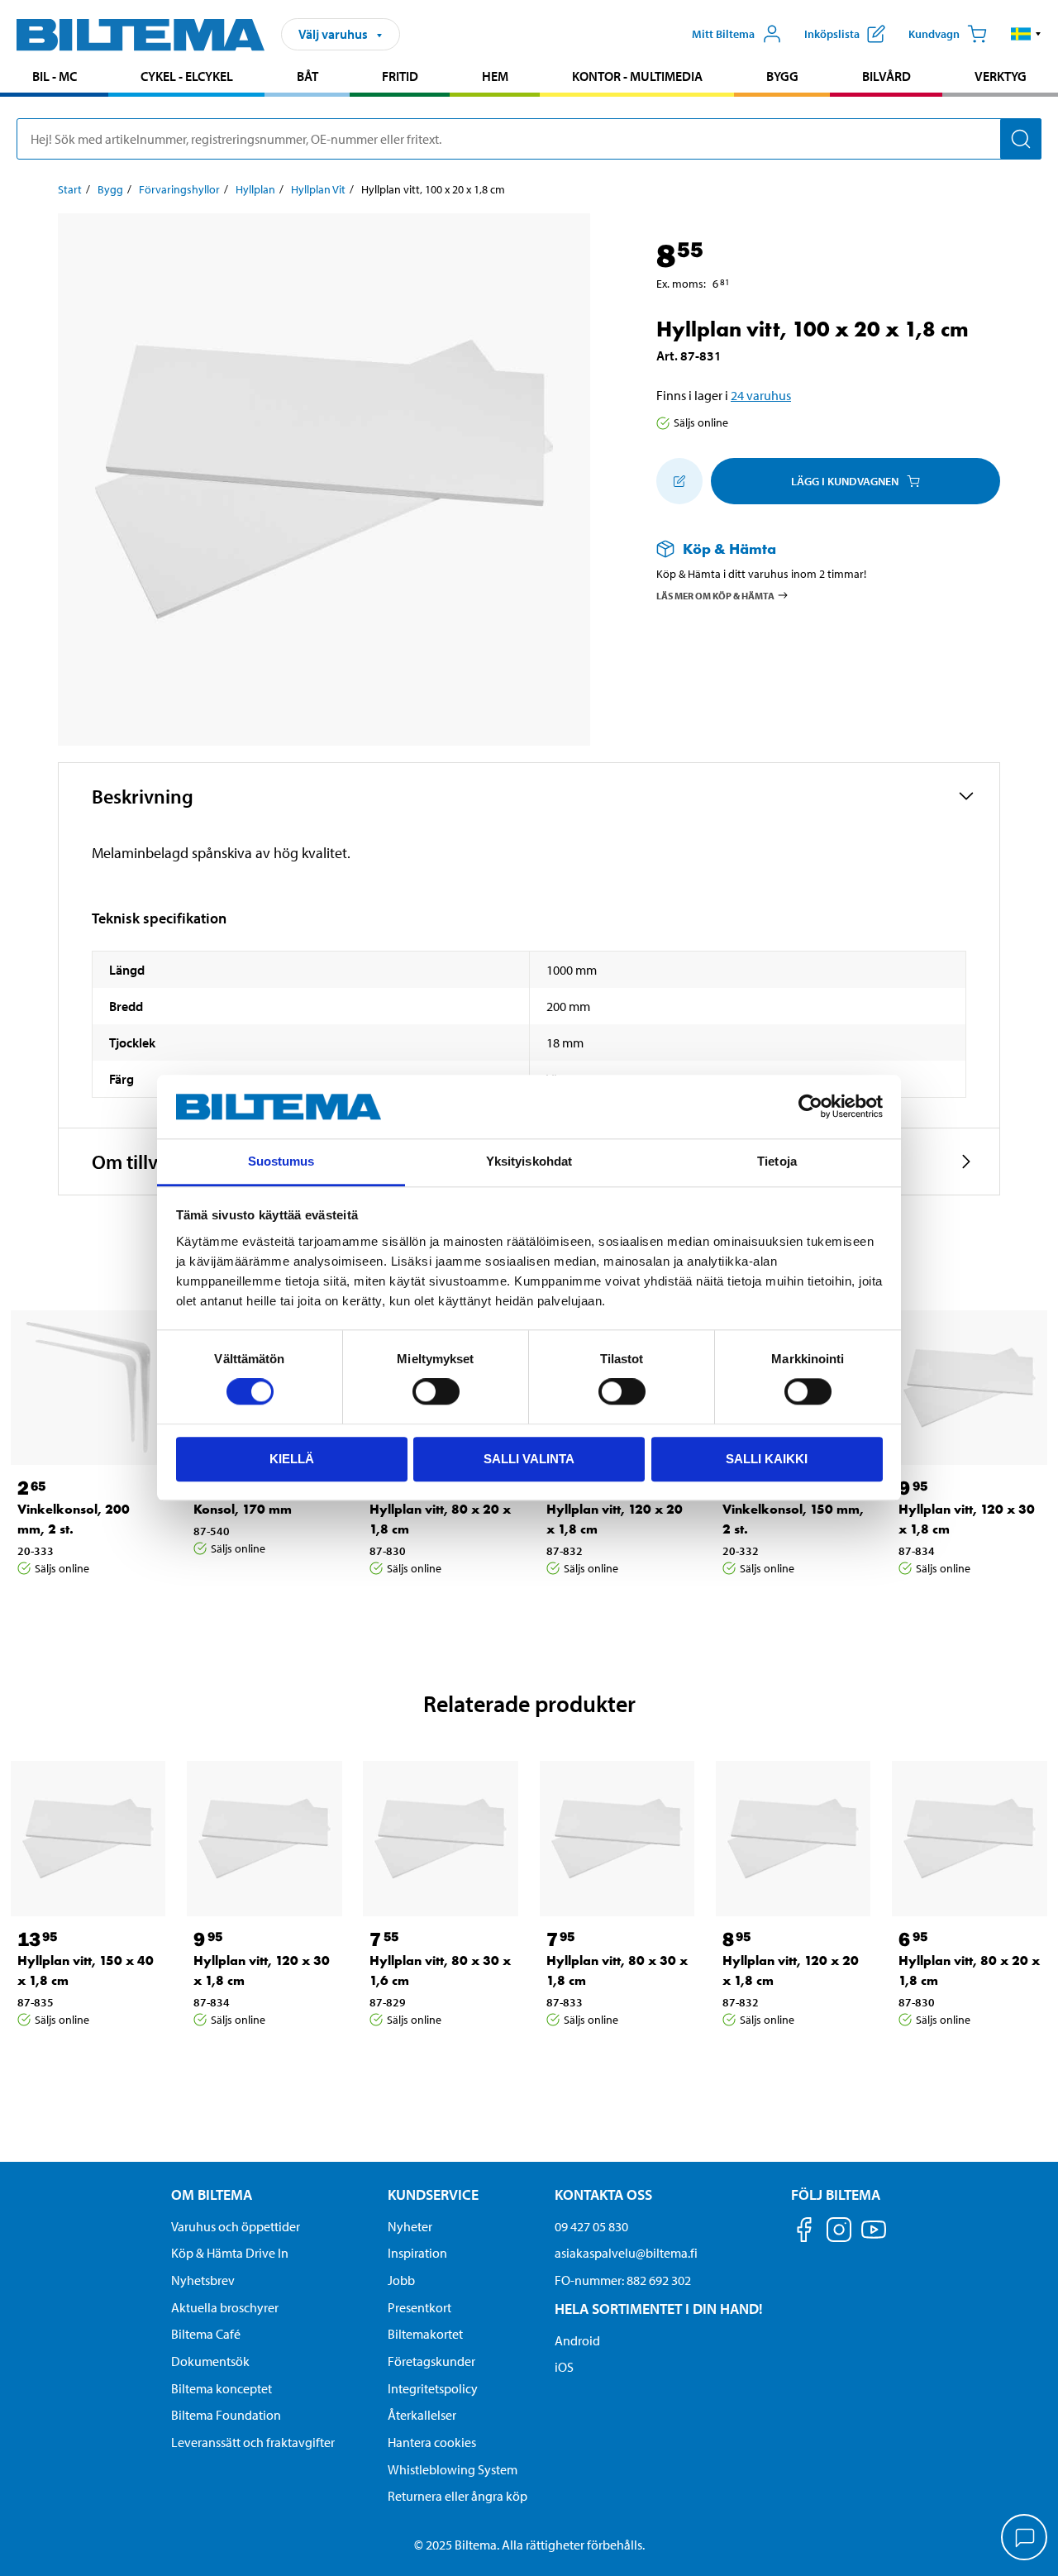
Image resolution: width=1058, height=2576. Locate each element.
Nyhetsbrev (203, 2280)
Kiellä (292, 1459)
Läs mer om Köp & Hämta (715, 595)
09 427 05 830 (591, 2226)
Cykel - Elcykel (187, 76)
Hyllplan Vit (318, 189)
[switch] (436, 1391)
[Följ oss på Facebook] (804, 2233)
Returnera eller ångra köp (458, 2496)
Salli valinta (529, 1459)
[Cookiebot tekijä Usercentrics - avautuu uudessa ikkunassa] (810, 1107)
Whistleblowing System (453, 2469)
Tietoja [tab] (777, 1161)
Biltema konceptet (222, 2388)
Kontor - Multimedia (637, 76)
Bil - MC (55, 76)
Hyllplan (255, 189)
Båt (307, 76)
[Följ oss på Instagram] (839, 2233)
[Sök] (1021, 139)
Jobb (401, 2280)
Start (70, 189)
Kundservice (433, 2194)
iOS (564, 2367)
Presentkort (419, 2307)
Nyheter (410, 2226)
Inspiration (417, 2253)
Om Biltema (212, 2194)
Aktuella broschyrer (225, 2307)
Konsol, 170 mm (243, 1509)
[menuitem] (54, 78)
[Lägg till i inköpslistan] (679, 481)
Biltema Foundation (226, 2415)
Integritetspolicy (433, 2388)
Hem (495, 76)
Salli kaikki (767, 1459)
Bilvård (886, 76)
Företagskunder (431, 2361)
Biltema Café (206, 2334)
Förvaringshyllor (179, 189)
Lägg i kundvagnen (845, 481)
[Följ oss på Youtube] (874, 2237)
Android (577, 2340)
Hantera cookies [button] (432, 2442)
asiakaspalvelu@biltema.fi (626, 2253)
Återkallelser (422, 2415)
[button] (1026, 34)
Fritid (400, 76)
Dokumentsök (210, 2361)
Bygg (782, 76)
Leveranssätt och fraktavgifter (253, 2442)
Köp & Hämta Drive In (230, 2253)
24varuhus (761, 395)
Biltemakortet (425, 2334)
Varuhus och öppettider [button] (236, 2226)
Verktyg (1001, 76)
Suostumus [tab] (281, 1161)
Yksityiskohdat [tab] (529, 1161)
